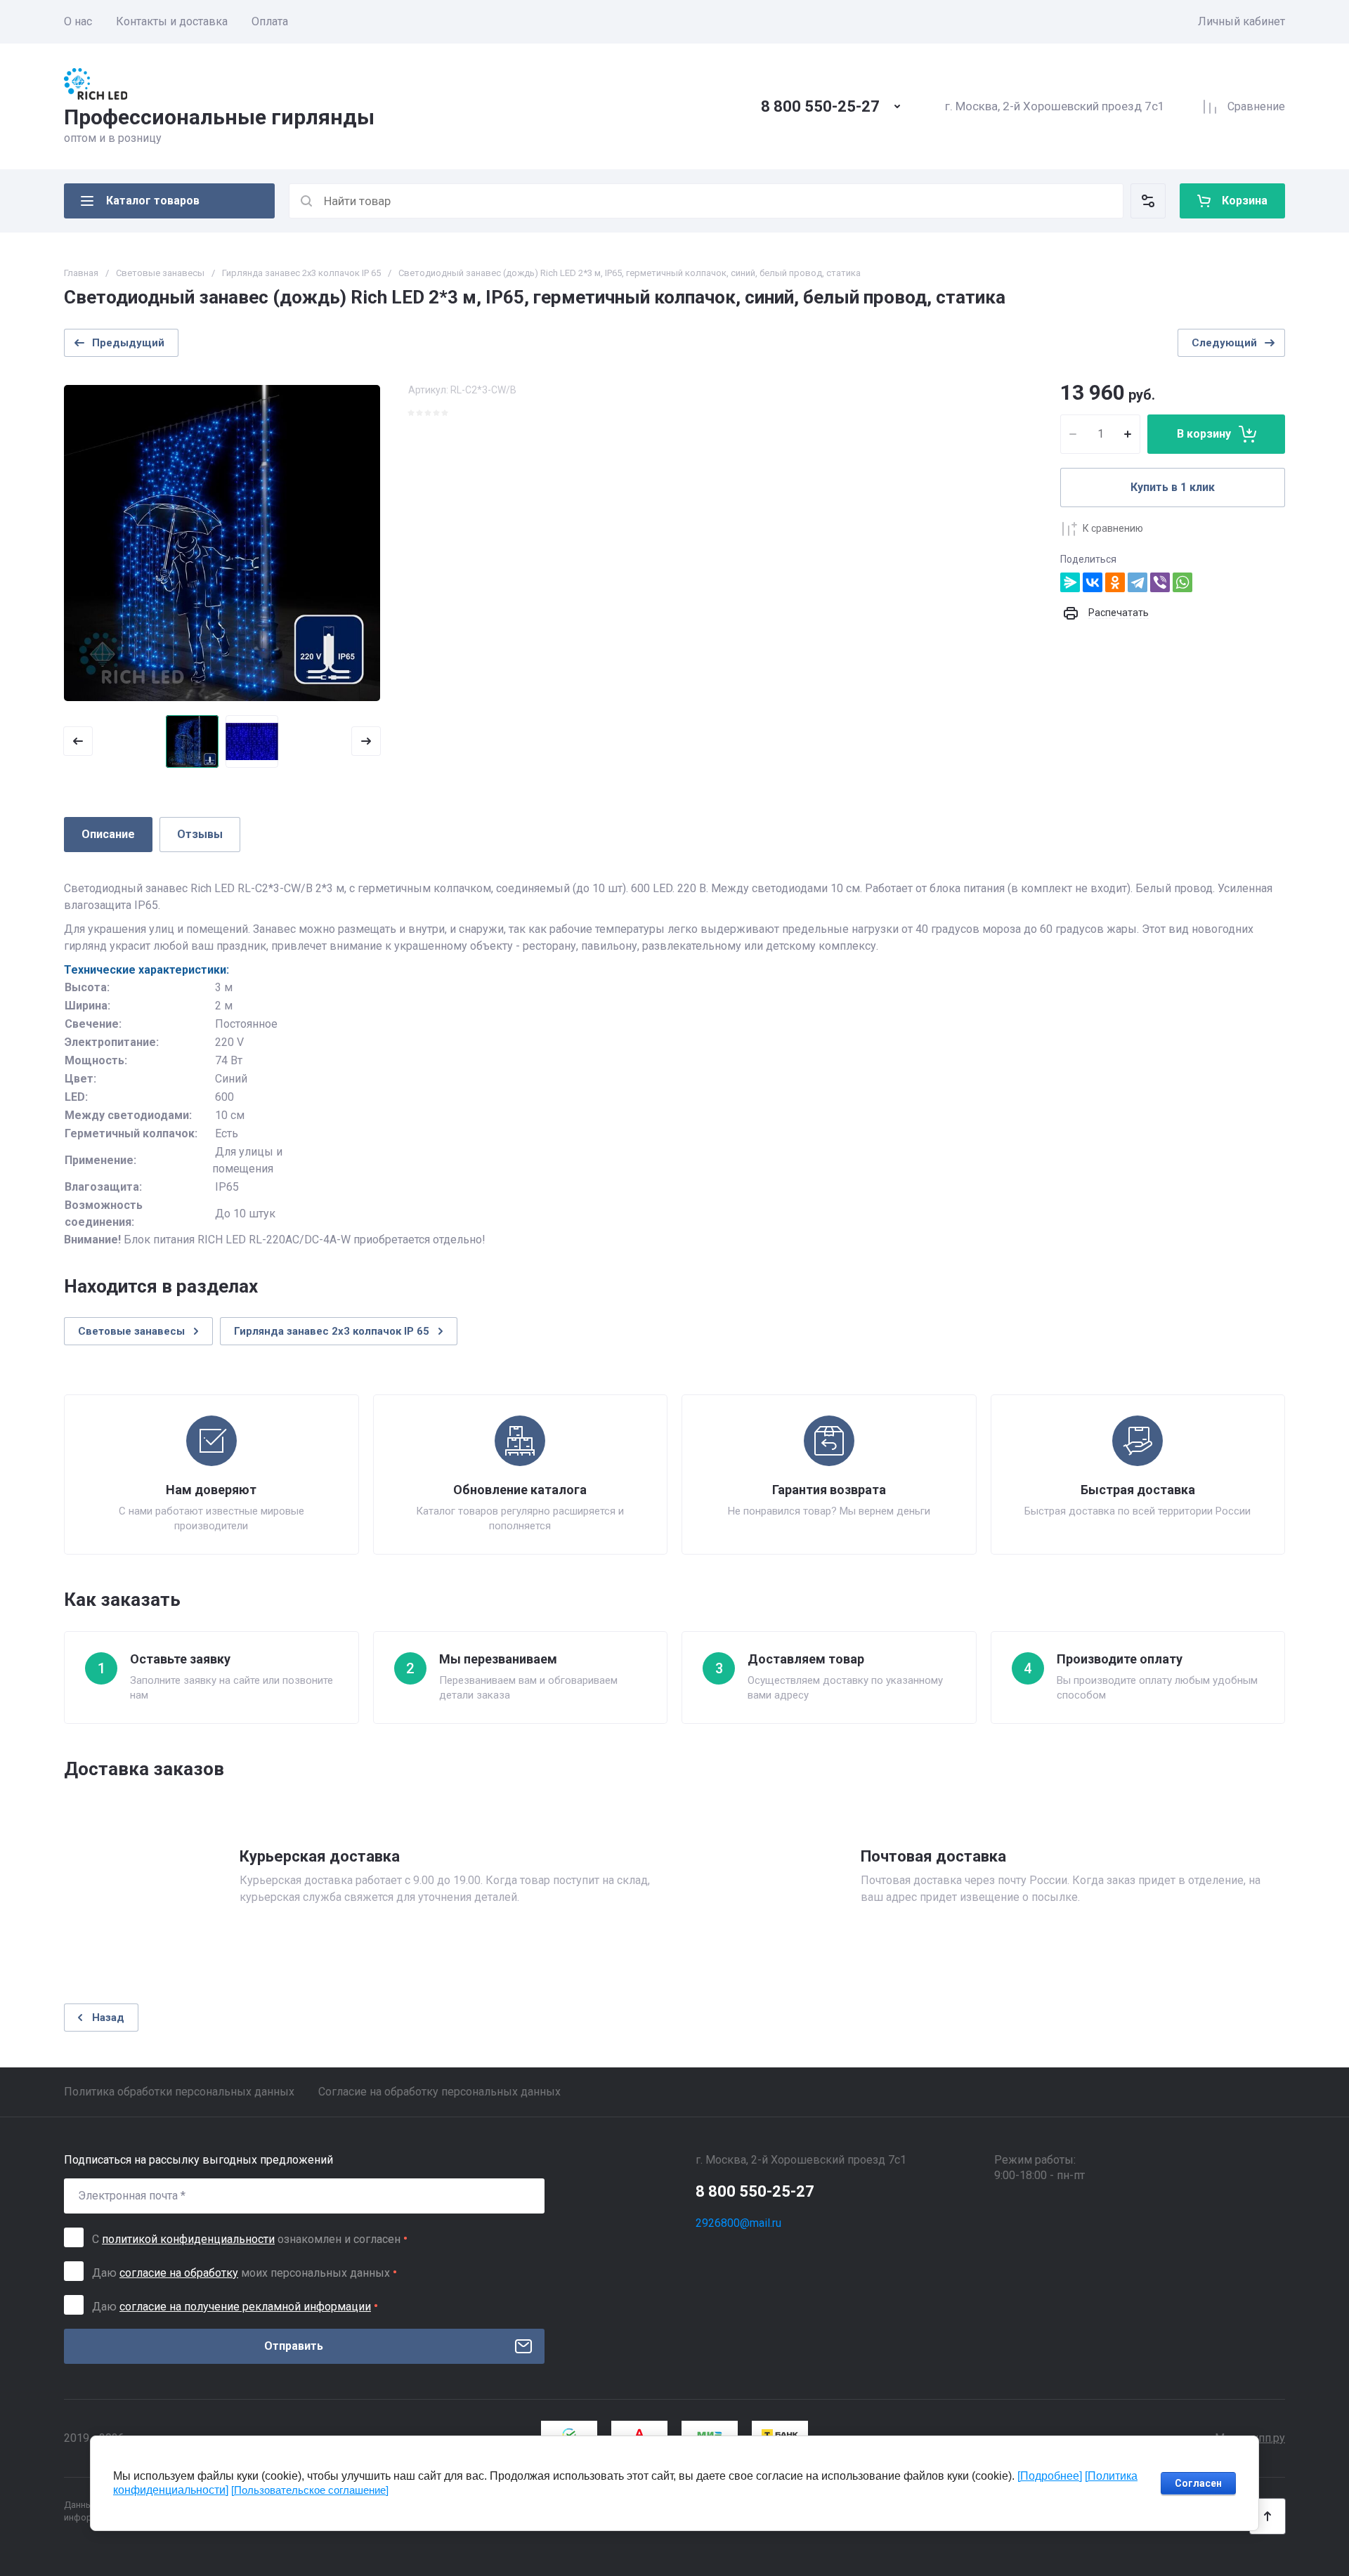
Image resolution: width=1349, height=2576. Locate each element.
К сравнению (1113, 528)
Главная (81, 273)
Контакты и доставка (172, 21)
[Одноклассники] (1115, 582)
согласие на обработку (179, 2273)
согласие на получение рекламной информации (245, 2307)
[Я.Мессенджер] (1070, 582)
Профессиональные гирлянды (219, 117)
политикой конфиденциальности (188, 2239)
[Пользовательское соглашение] (310, 2490)
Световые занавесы (160, 273)
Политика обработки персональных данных (179, 2092)
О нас (78, 21)
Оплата (270, 21)
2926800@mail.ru (738, 2223)
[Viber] (1160, 582)
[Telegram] (1138, 582)
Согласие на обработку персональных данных (439, 2092)
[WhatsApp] (1182, 582)
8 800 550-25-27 (820, 106)
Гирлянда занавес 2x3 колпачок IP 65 (301, 273)
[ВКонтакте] (1093, 582)
